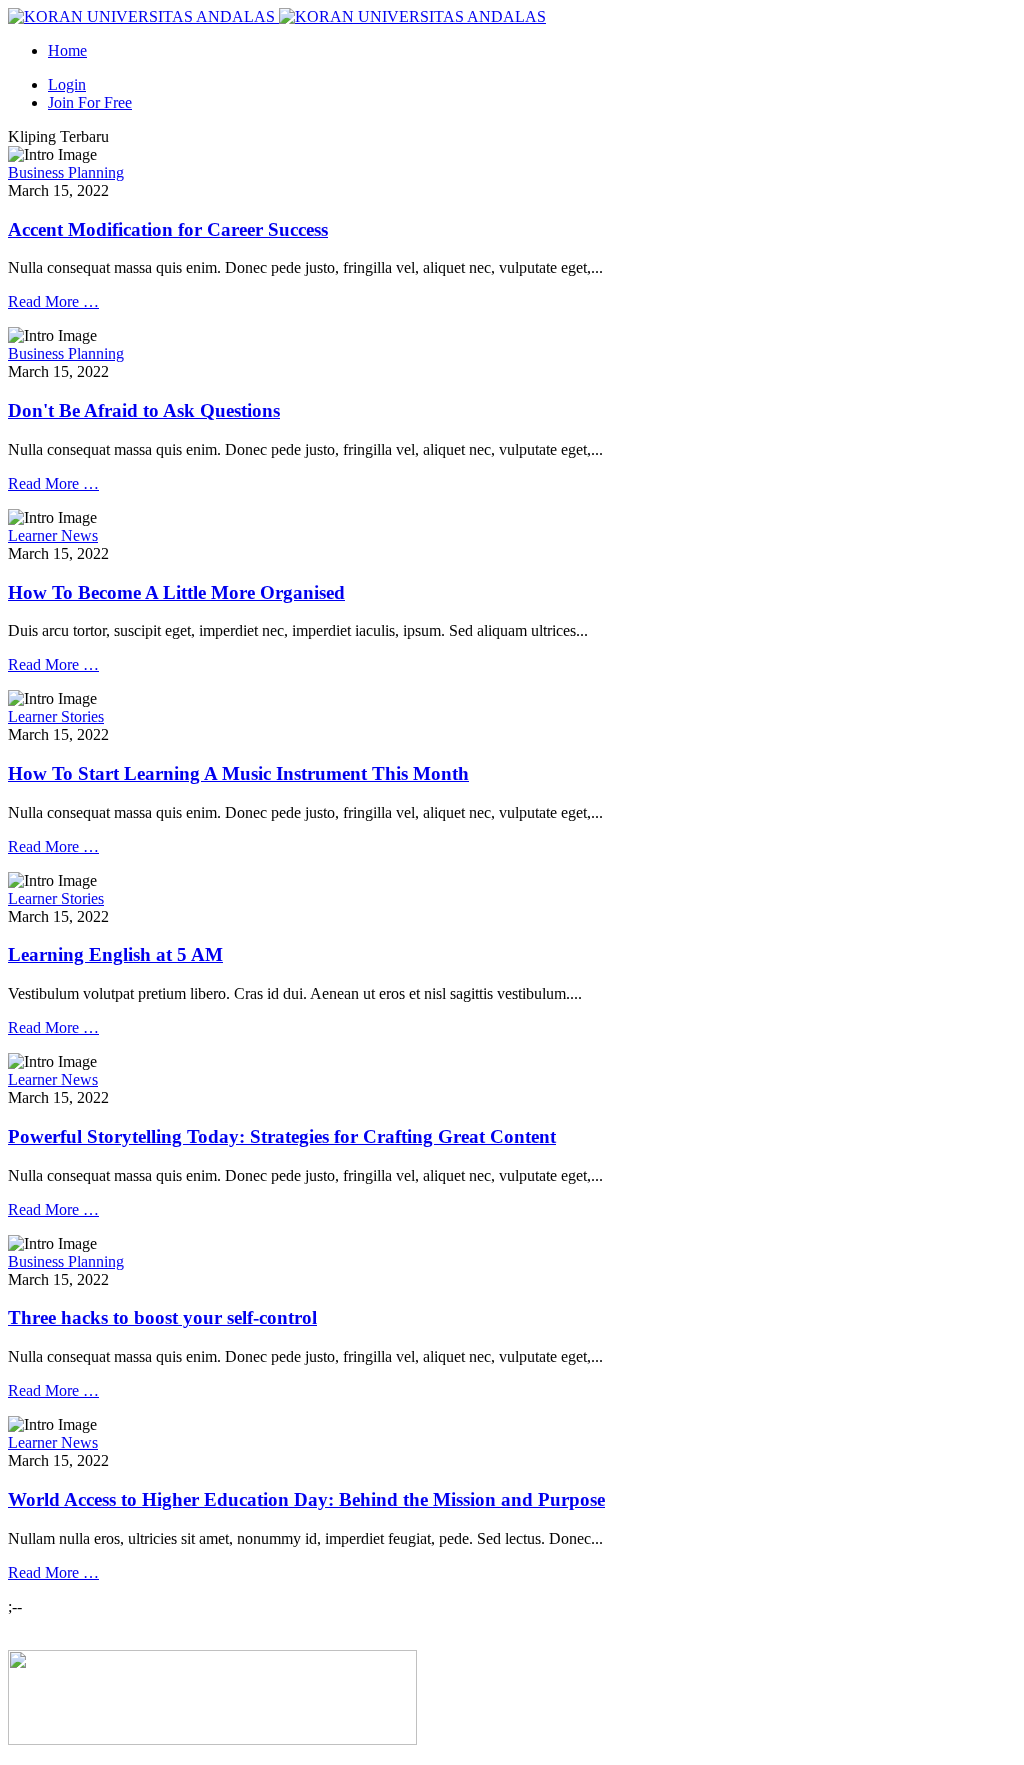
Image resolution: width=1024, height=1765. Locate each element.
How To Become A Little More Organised (176, 592)
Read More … (53, 301)
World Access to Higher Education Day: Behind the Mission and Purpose (306, 1499)
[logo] (212, 1739)
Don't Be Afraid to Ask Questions (144, 410)
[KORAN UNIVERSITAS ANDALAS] (277, 16)
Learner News (53, 535)
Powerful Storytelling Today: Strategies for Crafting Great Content (282, 1136)
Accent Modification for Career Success (168, 229)
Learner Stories (56, 716)
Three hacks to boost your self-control (162, 1317)
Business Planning (66, 172)
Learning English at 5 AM (115, 954)
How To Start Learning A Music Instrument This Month (238, 773)
